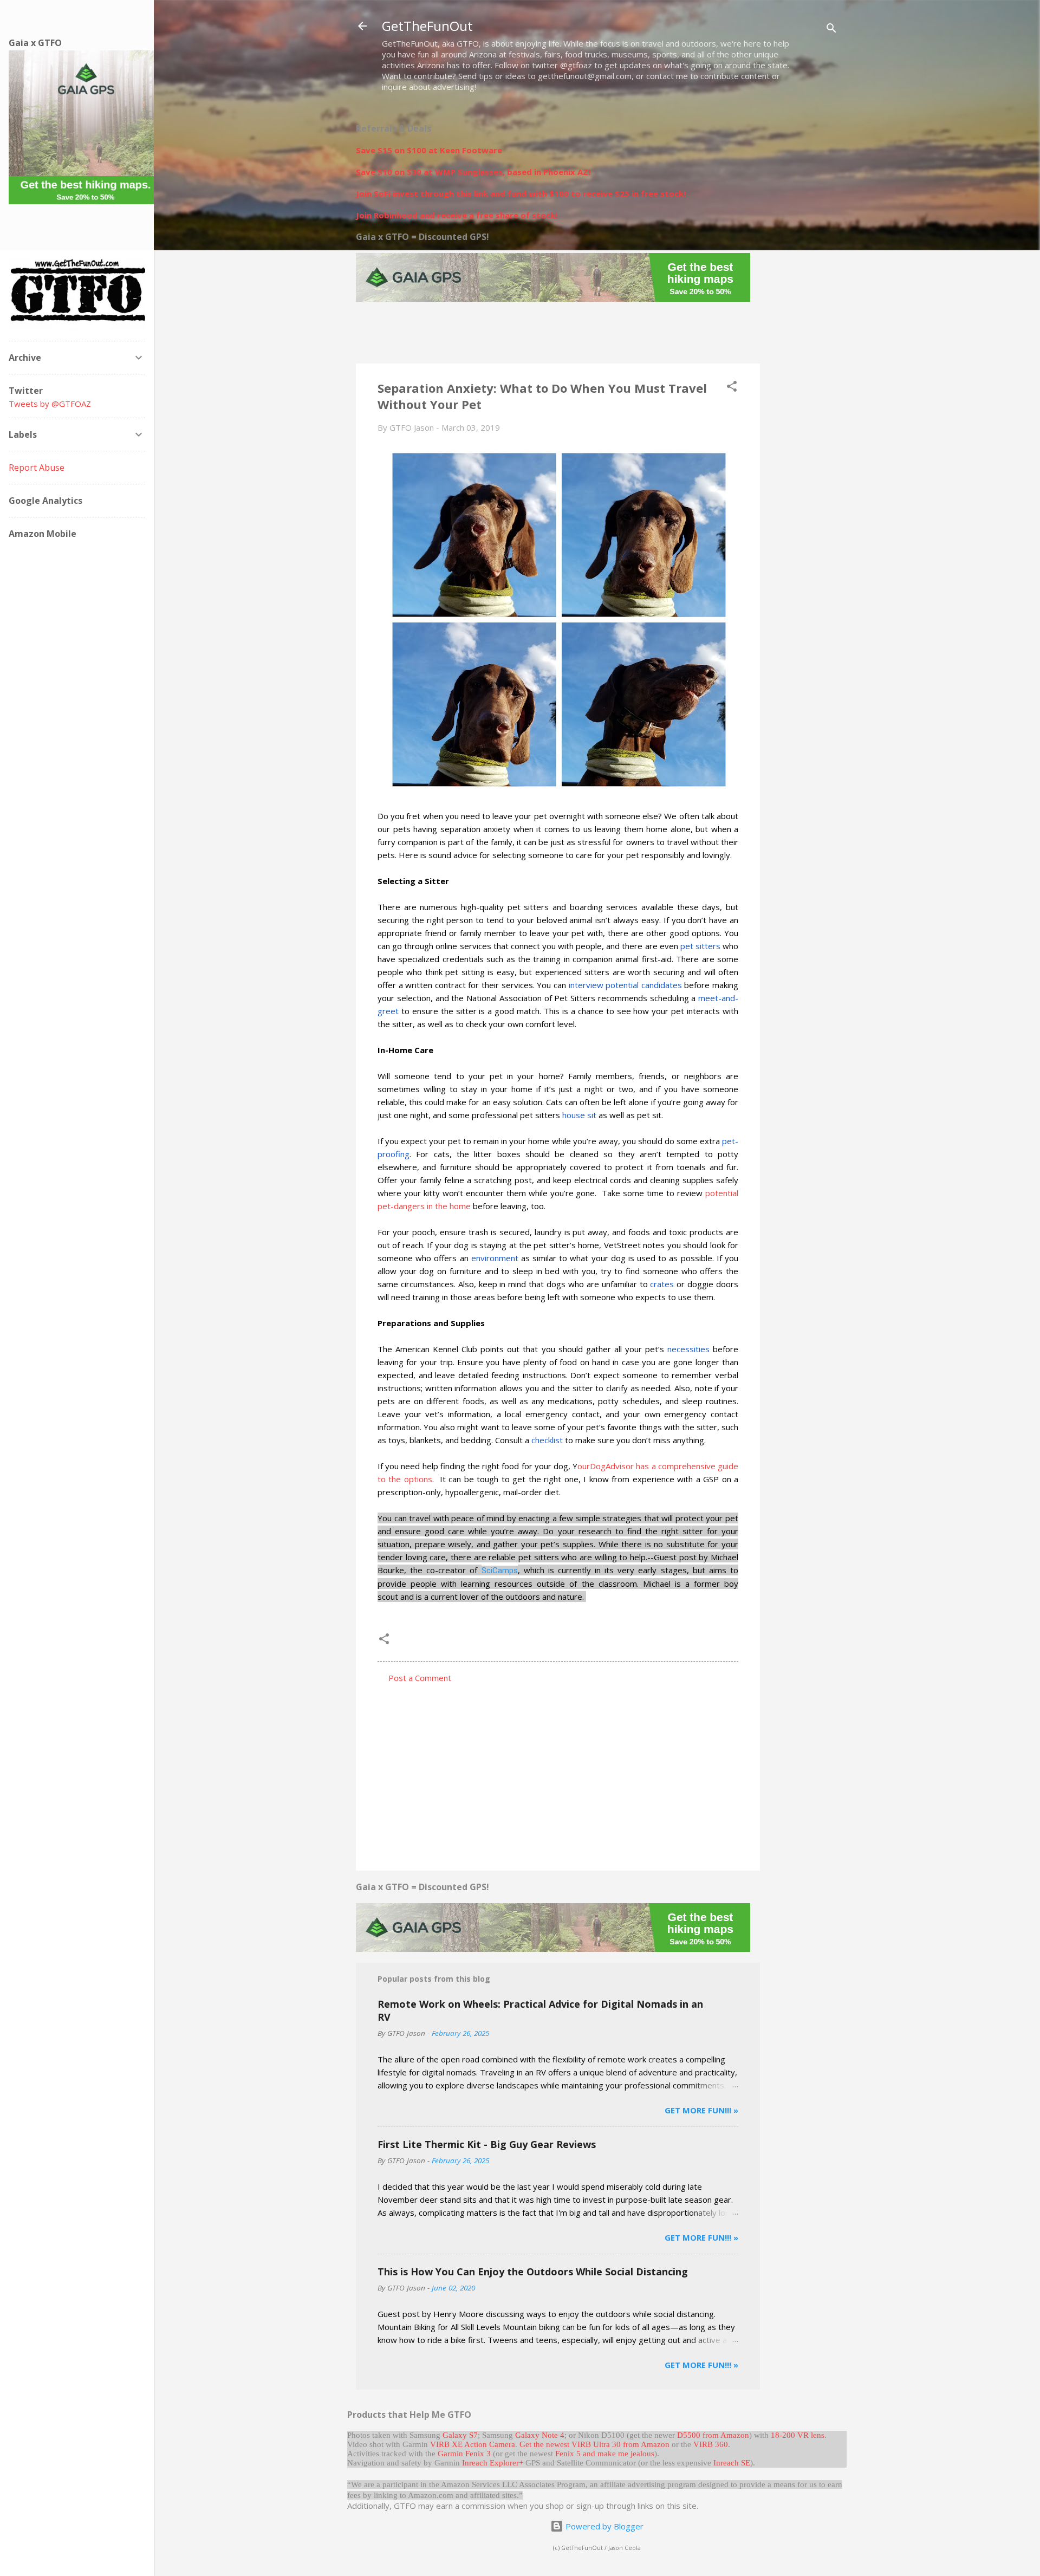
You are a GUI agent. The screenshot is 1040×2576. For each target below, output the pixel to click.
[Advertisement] (803, 275)
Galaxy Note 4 (540, 2435)
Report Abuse (37, 468)
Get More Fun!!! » (701, 2110)
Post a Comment (420, 1678)
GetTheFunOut (427, 26)
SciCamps (500, 1571)
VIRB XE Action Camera (473, 2444)
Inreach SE (732, 2463)
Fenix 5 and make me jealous (605, 2454)
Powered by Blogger (603, 2526)
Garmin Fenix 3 (464, 2454)
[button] (732, 388)
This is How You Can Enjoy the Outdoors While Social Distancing (533, 2272)
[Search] (831, 30)
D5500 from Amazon (713, 2435)
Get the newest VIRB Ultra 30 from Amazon (594, 2444)
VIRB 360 (711, 2444)
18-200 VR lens (798, 2435)
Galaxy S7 (460, 2435)
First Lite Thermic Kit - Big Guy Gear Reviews (487, 2144)
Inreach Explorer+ (493, 2463)
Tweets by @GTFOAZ (50, 404)
